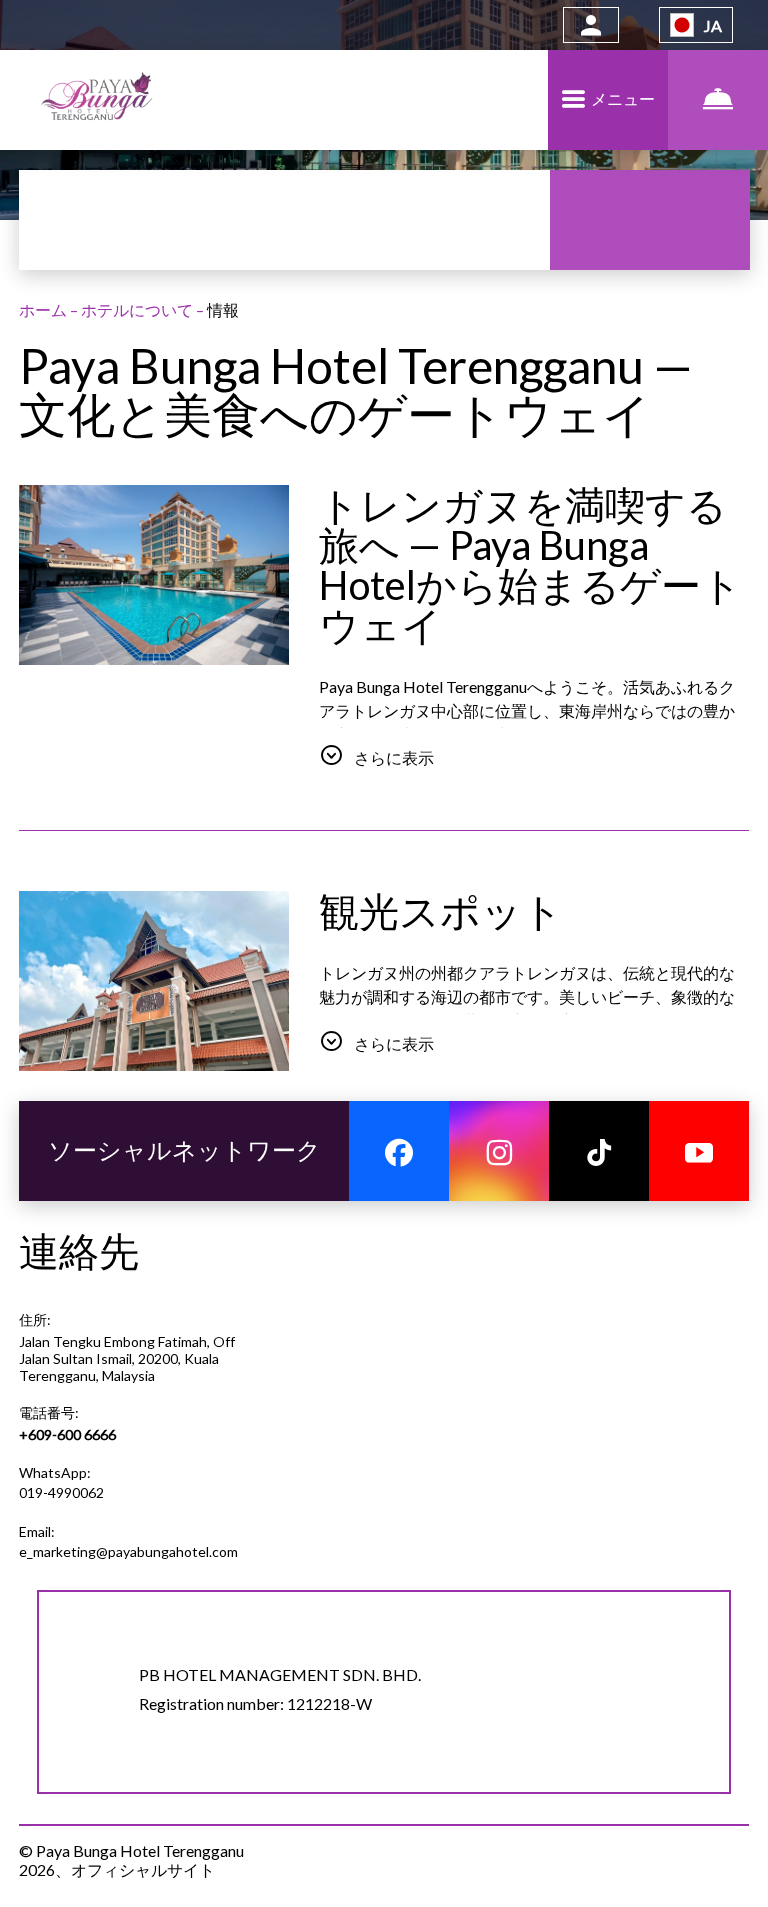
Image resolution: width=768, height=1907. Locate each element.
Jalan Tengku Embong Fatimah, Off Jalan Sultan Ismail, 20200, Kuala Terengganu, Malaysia (127, 1358)
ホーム (44, 309)
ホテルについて (138, 309)
